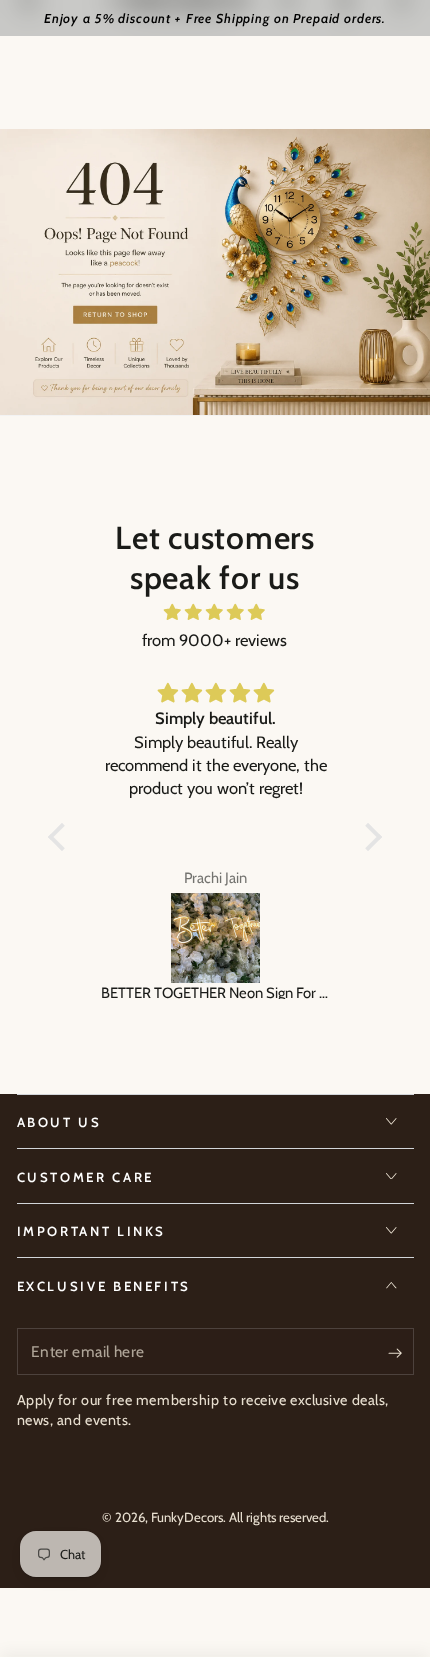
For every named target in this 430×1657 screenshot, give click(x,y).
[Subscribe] (400, 1352)
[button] (62, 837)
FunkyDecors (187, 1517)
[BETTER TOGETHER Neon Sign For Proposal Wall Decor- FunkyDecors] (215, 938)
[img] (215, 612)
